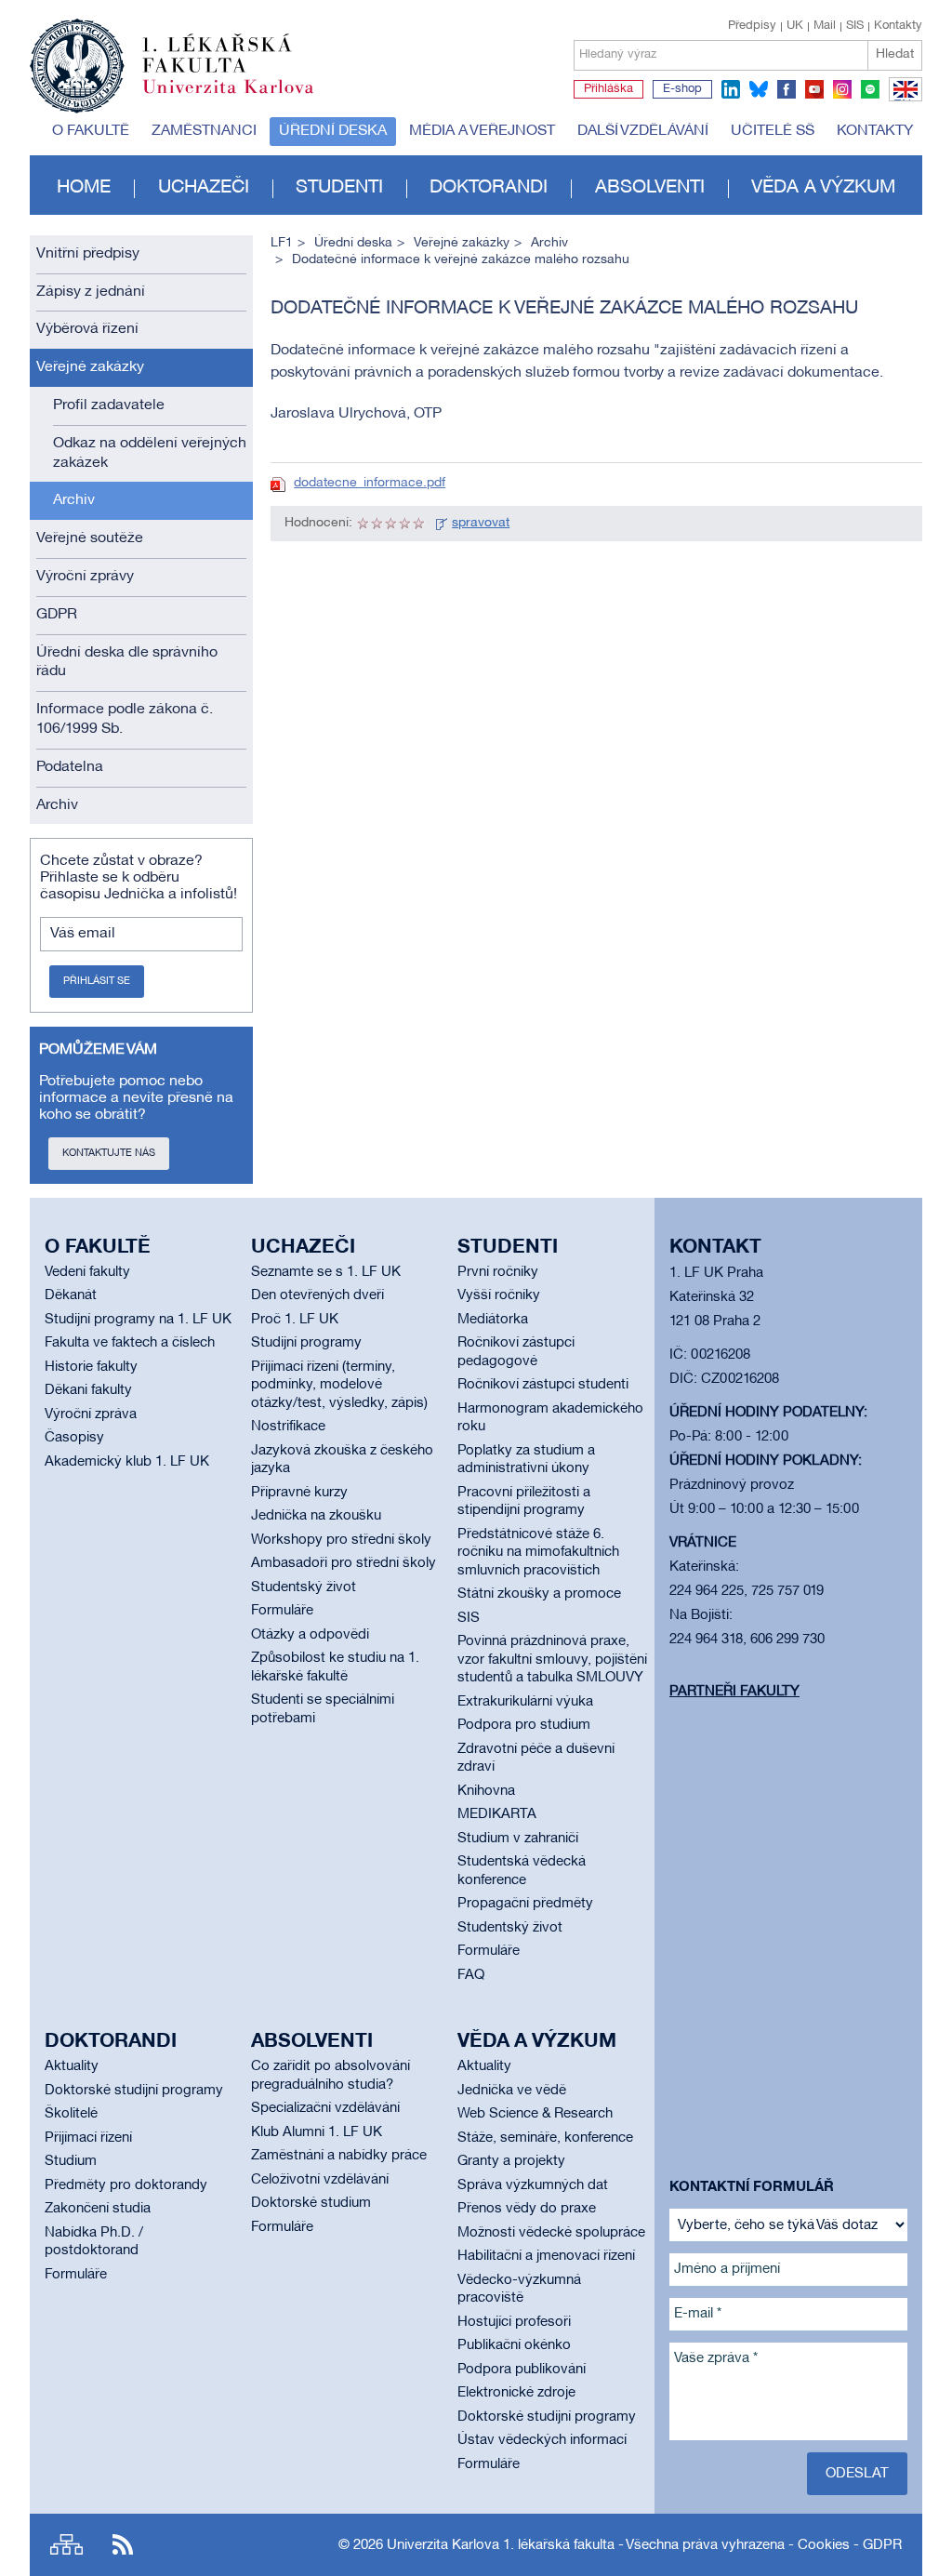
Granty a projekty (511, 2161)
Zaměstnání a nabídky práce (339, 2156)
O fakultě (91, 131)
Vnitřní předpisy (88, 254)
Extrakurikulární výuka (525, 1702)
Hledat (895, 54)
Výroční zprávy (85, 577)
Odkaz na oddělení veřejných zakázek (150, 453)
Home (84, 188)
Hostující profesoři (514, 2322)
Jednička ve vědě (512, 2091)
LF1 (282, 243)
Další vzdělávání (643, 131)
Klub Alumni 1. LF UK (317, 2132)
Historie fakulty (91, 1367)
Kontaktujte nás (109, 1153)
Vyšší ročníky (499, 1295)
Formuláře (282, 1611)
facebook (787, 89)
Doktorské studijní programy (134, 2091)
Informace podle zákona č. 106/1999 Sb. (125, 719)
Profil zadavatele (109, 405)
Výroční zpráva (91, 1414)
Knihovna (486, 1791)
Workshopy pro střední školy (341, 1540)
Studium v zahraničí (518, 1839)
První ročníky (498, 1272)
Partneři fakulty (734, 1692)
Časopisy (74, 1438)
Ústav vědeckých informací (542, 2440)
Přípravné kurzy (299, 1493)
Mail (825, 26)
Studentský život (304, 1587)
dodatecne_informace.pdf (370, 483)
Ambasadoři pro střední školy (344, 1563)
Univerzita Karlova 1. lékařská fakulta (501, 2545)
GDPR (57, 615)
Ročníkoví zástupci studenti (543, 1385)
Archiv (74, 500)
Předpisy (752, 26)
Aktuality (72, 2066)
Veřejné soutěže (90, 538)
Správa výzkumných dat (533, 2185)
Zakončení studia (98, 2209)
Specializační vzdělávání (325, 2108)
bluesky (759, 89)
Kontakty (898, 26)
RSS (123, 2545)
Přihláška (608, 89)
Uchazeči (204, 188)
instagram (842, 89)
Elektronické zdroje (516, 2393)
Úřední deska (333, 131)
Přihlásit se (97, 981)
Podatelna (70, 767)
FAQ (471, 1975)
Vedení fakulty (87, 1272)
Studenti (339, 188)
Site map (66, 2545)
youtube (814, 89)
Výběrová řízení (87, 329)
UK (795, 26)
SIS (855, 26)
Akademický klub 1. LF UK (127, 1462)
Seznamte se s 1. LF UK (326, 1272)
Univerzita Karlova (243, 98)
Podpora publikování (522, 2370)
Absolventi (650, 188)
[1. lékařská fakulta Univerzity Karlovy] (172, 58)
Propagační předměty (525, 1904)
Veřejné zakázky (90, 367)
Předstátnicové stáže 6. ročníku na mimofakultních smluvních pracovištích (538, 1553)
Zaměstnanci (204, 131)
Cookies (824, 2545)
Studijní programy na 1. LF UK (138, 1320)
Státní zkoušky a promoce (539, 1594)
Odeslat (857, 2474)
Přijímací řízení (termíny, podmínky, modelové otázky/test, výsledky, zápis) (339, 1385)
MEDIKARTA (497, 1814)
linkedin (731, 89)
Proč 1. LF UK (295, 1320)
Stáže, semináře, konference (545, 2138)
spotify (870, 89)
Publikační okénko (514, 2345)
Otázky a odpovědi (310, 1635)
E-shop (682, 89)
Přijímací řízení (88, 2138)
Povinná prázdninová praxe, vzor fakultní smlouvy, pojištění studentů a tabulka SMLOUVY (552, 1660)
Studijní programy (306, 1343)
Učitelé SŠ (773, 131)
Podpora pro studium (524, 1725)
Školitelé (71, 2114)
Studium (71, 2161)
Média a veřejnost (482, 131)
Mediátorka (493, 1320)
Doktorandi (489, 188)
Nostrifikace (288, 1427)
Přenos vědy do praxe (527, 2209)
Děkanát (71, 1295)
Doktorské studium (311, 2203)
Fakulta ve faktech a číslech (130, 1343)
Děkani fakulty (88, 1390)
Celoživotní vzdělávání (320, 2180)
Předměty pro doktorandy (126, 2185)
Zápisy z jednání (91, 292)
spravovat (481, 523)
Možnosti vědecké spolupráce (551, 2233)
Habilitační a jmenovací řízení (546, 2256)
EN (902, 100)
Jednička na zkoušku (316, 1516)
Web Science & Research (535, 2114)
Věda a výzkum (823, 188)
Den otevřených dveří (317, 1295)
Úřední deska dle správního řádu (127, 663)
